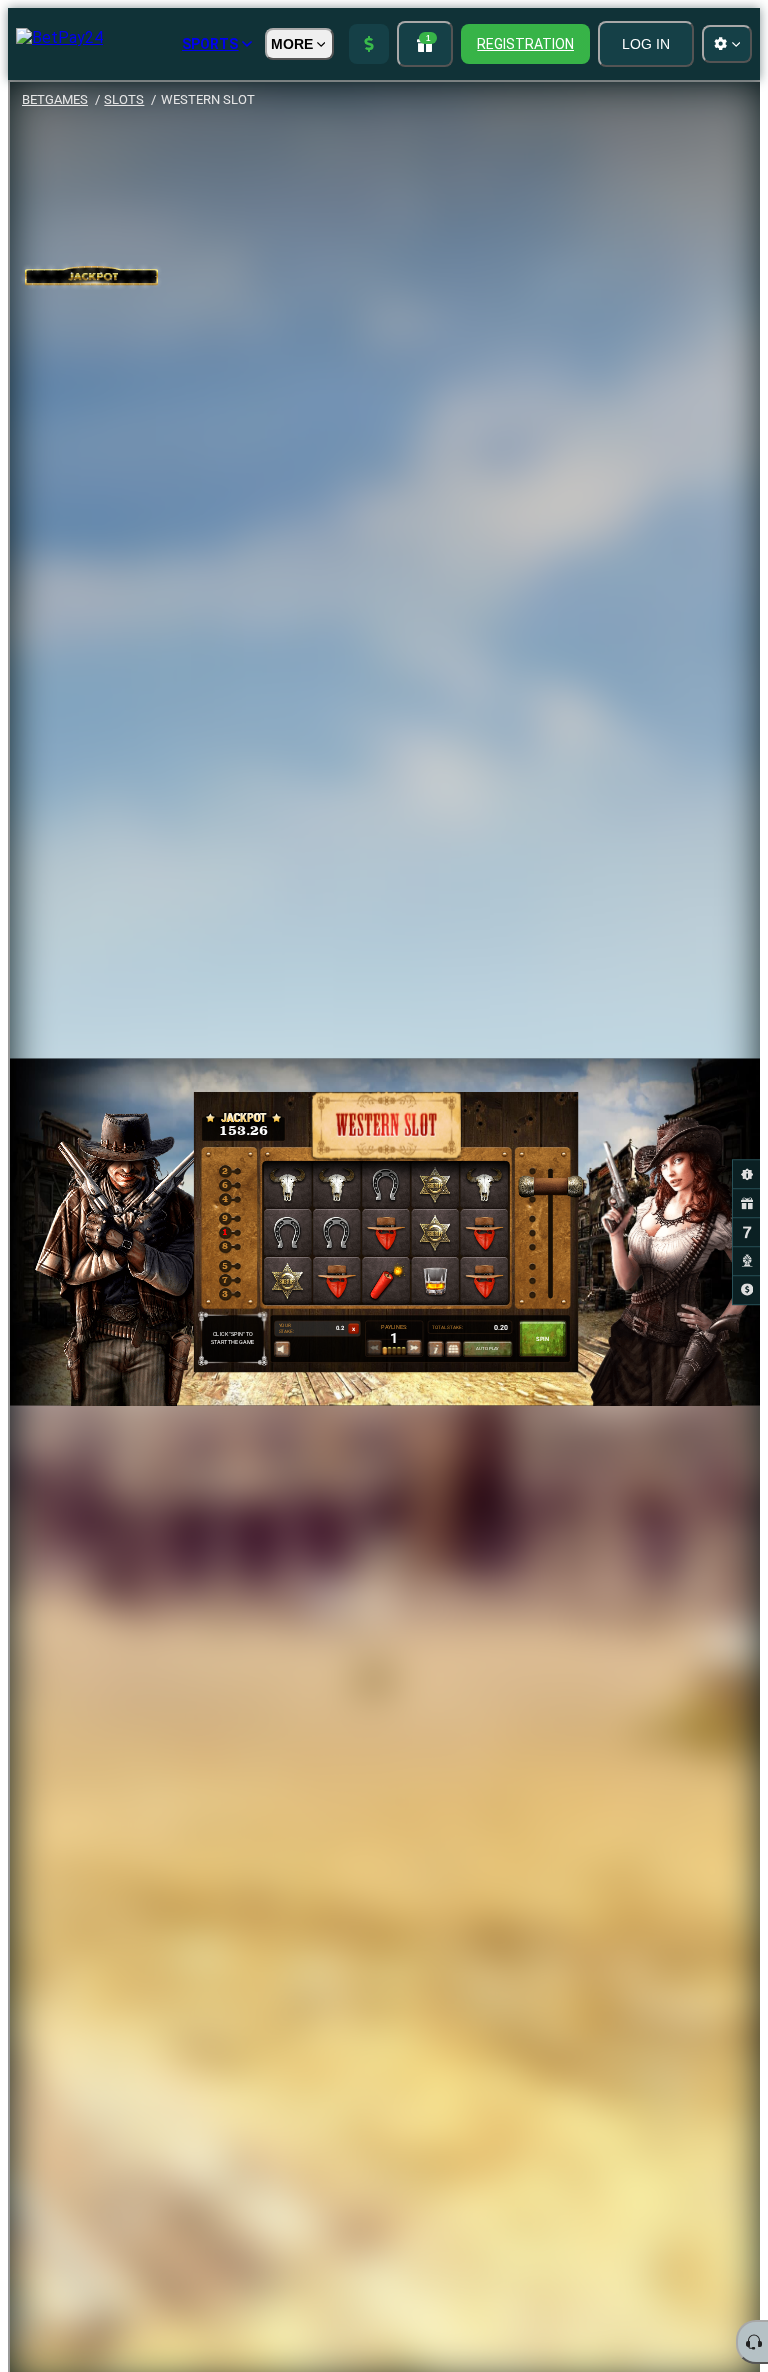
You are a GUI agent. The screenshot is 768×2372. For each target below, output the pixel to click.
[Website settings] (727, 44)
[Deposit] (369, 44)
